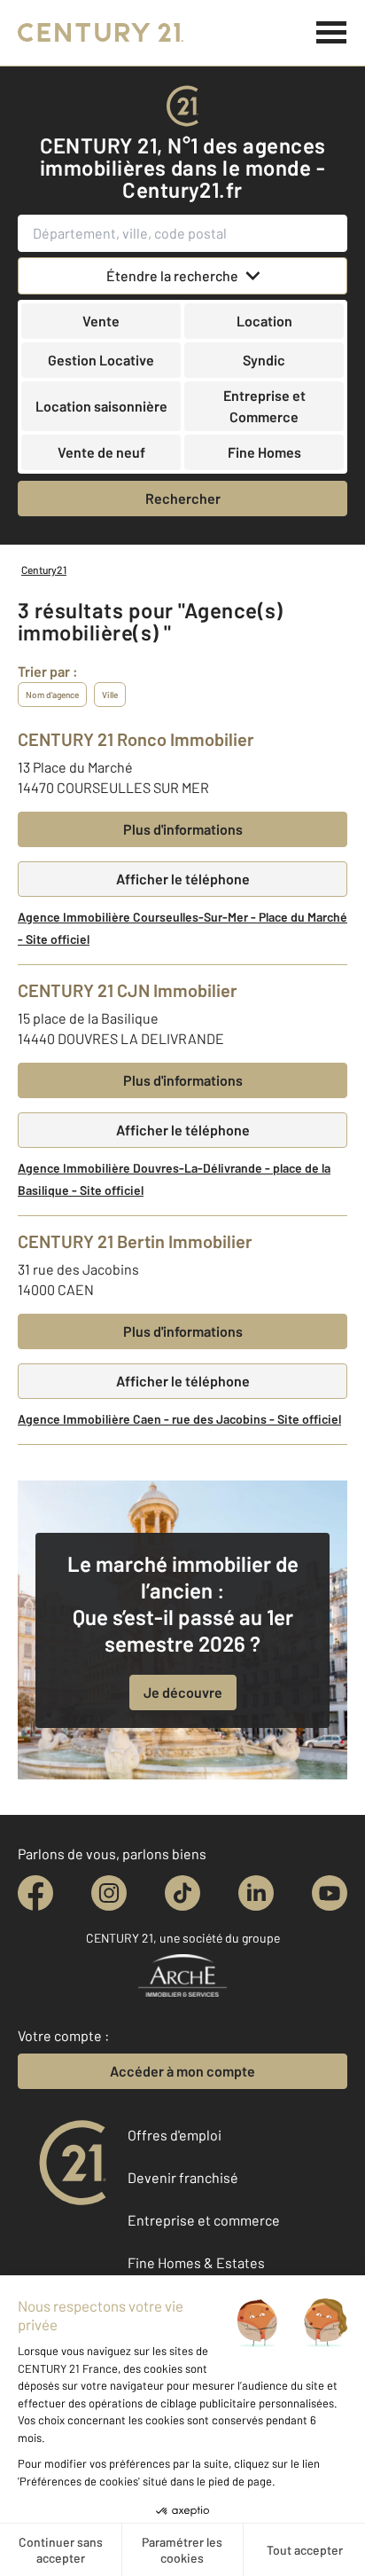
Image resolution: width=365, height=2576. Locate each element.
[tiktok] (182, 1893)
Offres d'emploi (175, 2135)
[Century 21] (101, 33)
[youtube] (330, 1893)
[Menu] (332, 33)
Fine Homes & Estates (196, 2262)
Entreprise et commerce (204, 2220)
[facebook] (35, 1893)
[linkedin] (256, 1893)
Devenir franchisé (183, 2177)
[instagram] (109, 1893)
